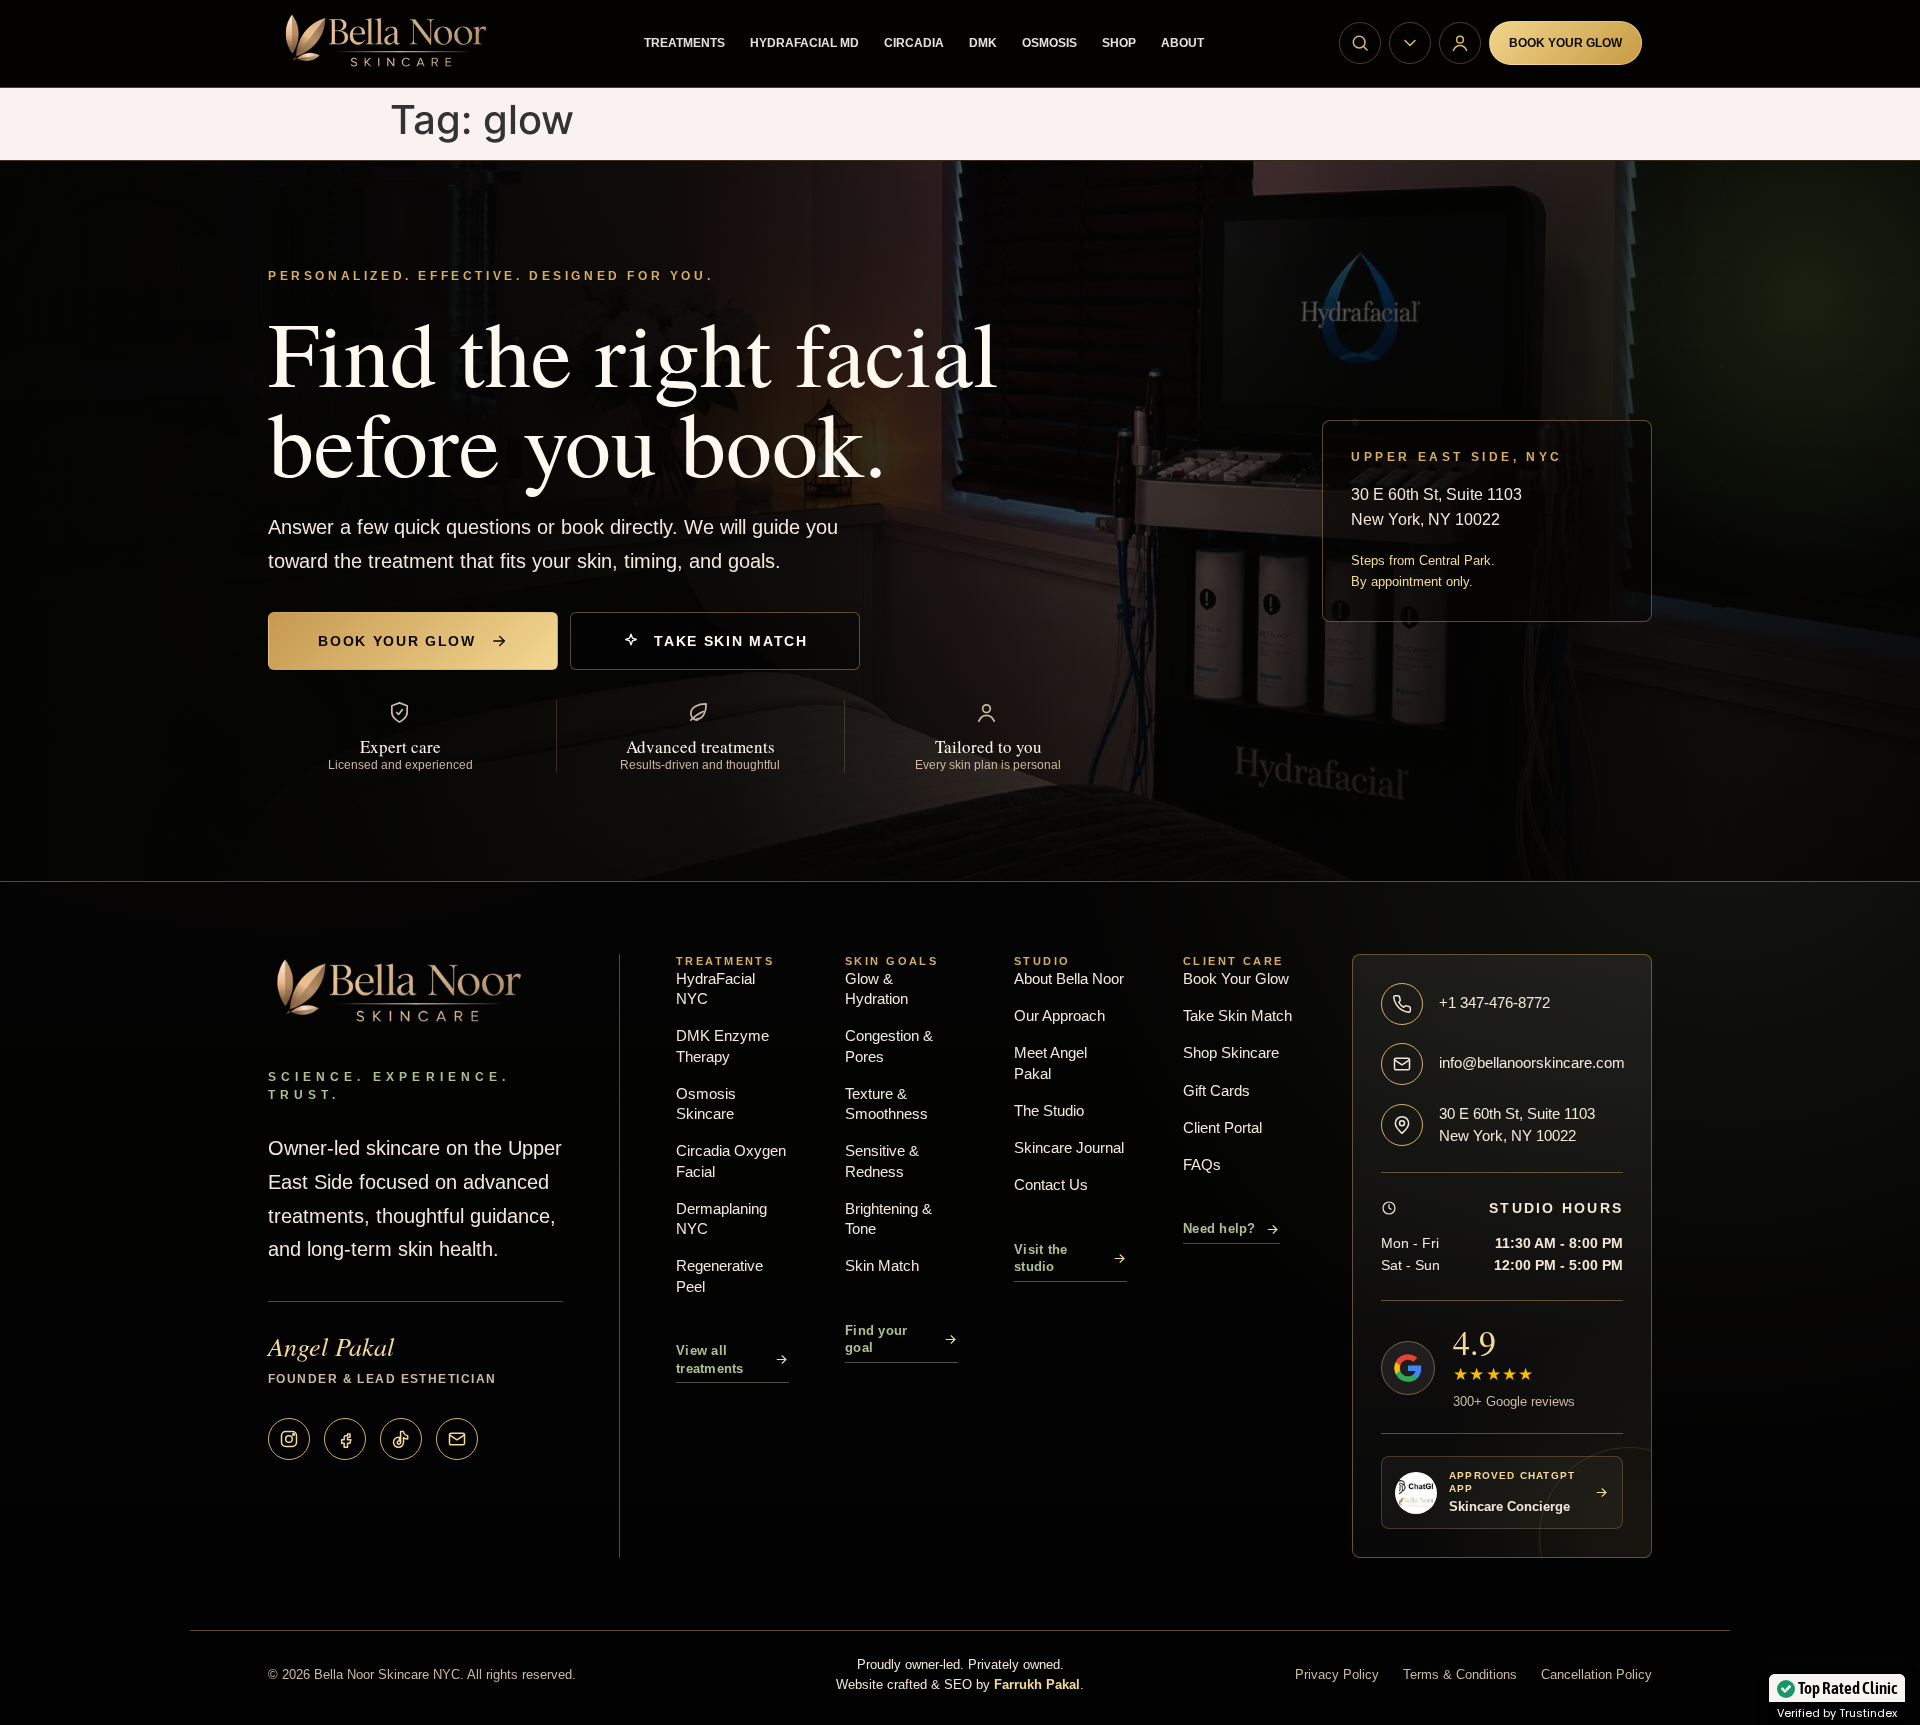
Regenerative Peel (719, 1275)
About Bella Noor (1069, 978)
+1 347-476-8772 (1494, 1002)
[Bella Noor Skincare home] (393, 43)
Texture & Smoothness (886, 1103)
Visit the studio (1040, 1258)
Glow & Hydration (876, 988)
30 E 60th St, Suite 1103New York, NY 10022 (1517, 1125)
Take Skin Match (730, 641)
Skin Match (882, 1265)
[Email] (457, 1439)
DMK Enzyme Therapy (722, 1045)
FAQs (1202, 1164)
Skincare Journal (1069, 1147)
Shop (1119, 43)
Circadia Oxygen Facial (731, 1160)
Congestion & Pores (889, 1045)
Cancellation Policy (1596, 1674)
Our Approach (1059, 1015)
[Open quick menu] (1410, 43)
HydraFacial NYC (715, 988)
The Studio (1049, 1110)
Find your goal (876, 1339)
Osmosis (1049, 43)
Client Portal (1222, 1127)
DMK (983, 43)
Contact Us (1051, 1184)
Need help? (1219, 1228)
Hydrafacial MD (804, 43)
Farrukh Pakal (1037, 1684)
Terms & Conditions (1460, 1674)
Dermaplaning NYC (721, 1218)
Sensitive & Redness (882, 1160)
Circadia (914, 43)
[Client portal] (1460, 43)
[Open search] (1360, 43)
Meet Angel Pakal (1050, 1062)
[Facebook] (345, 1439)
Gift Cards (1216, 1090)
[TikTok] (401, 1439)
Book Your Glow (1565, 43)
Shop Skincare (1231, 1052)
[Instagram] (289, 1439)
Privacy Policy (1337, 1674)
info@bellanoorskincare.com (1531, 1062)
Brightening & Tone (888, 1218)
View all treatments (710, 1359)
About (1182, 43)
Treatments (684, 43)
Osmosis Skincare (706, 1103)
